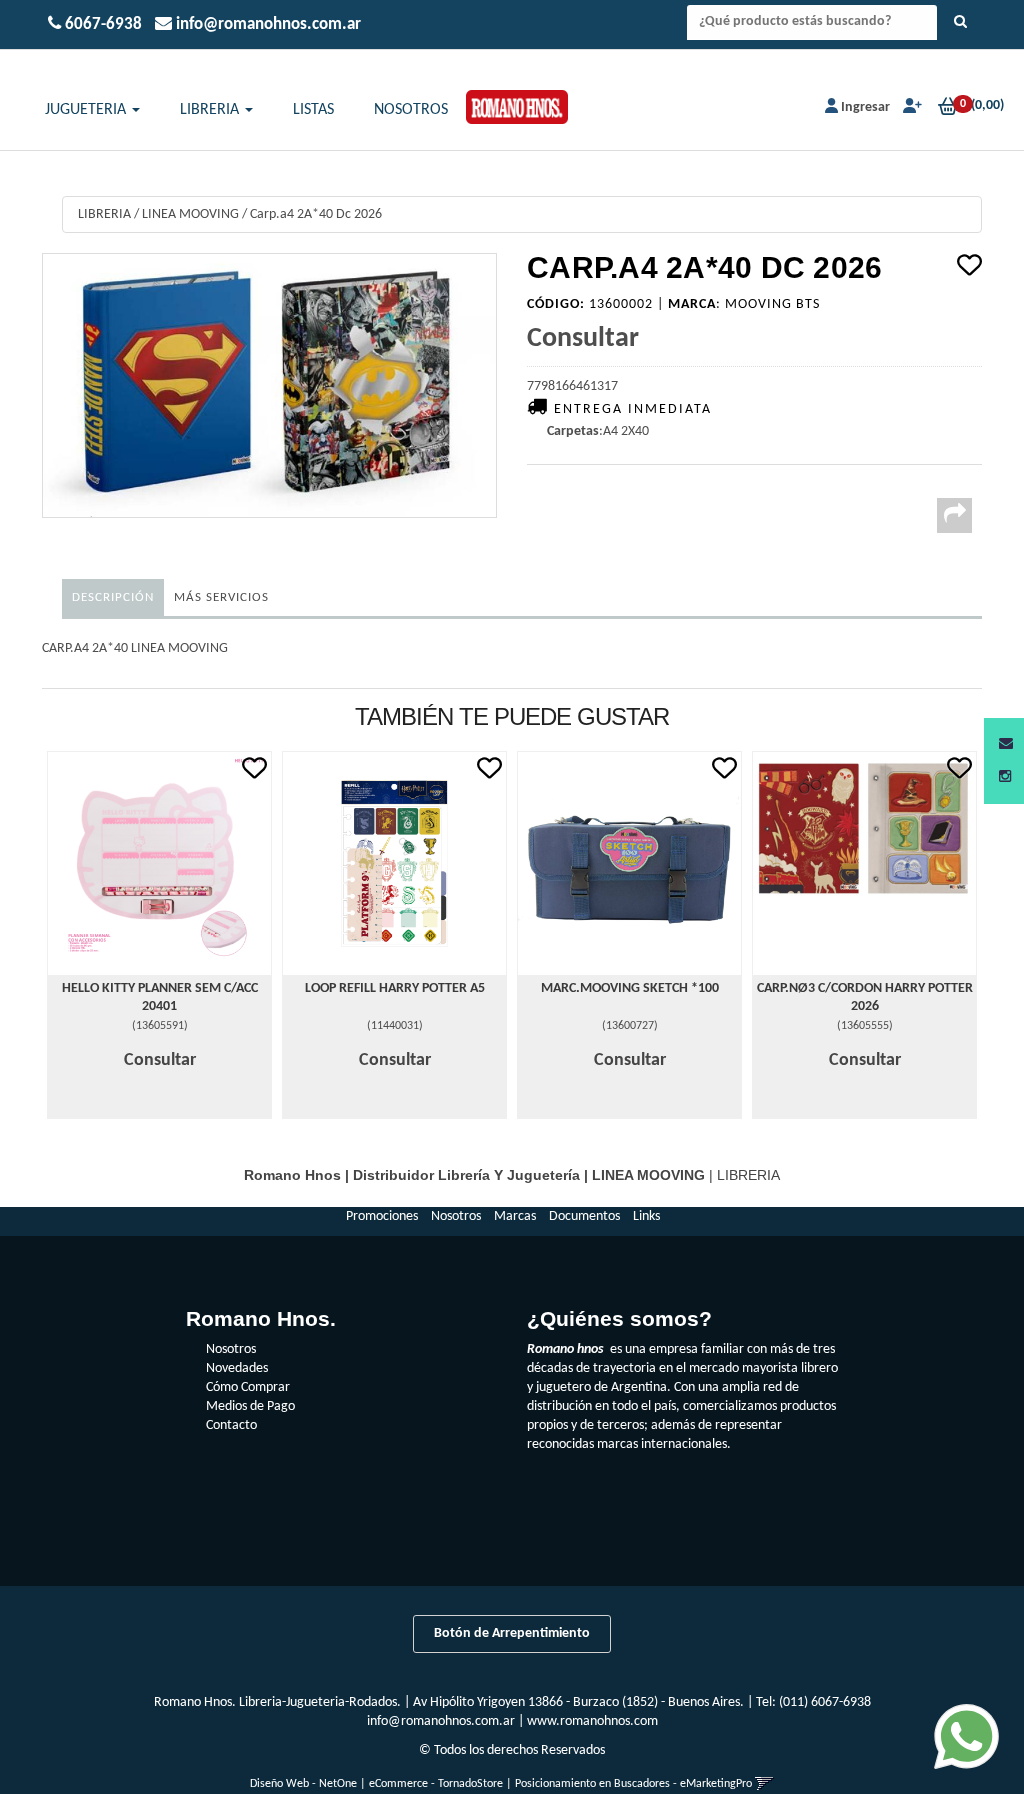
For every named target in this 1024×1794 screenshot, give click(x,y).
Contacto (231, 1425)
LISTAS (313, 110)
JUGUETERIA (87, 110)
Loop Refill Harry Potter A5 (395, 988)
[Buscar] (960, 23)
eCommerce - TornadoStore (436, 1784)
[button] (1006, 744)
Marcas (515, 1216)
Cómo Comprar (248, 1387)
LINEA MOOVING (190, 214)
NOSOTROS (411, 110)
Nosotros (456, 1216)
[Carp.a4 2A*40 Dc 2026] (269, 385)
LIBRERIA (211, 110)
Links (646, 1216)
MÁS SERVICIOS (221, 597)
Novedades (237, 1368)
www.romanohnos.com (592, 1721)
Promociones (382, 1216)
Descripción (113, 597)
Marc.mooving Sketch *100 (630, 988)
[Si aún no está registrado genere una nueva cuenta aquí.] (910, 107)
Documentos (584, 1216)
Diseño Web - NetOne (303, 1784)
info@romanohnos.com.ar (441, 1721)
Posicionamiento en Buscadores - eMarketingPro (633, 1784)
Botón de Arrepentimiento (512, 1633)
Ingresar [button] (865, 107)
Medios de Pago (250, 1406)
